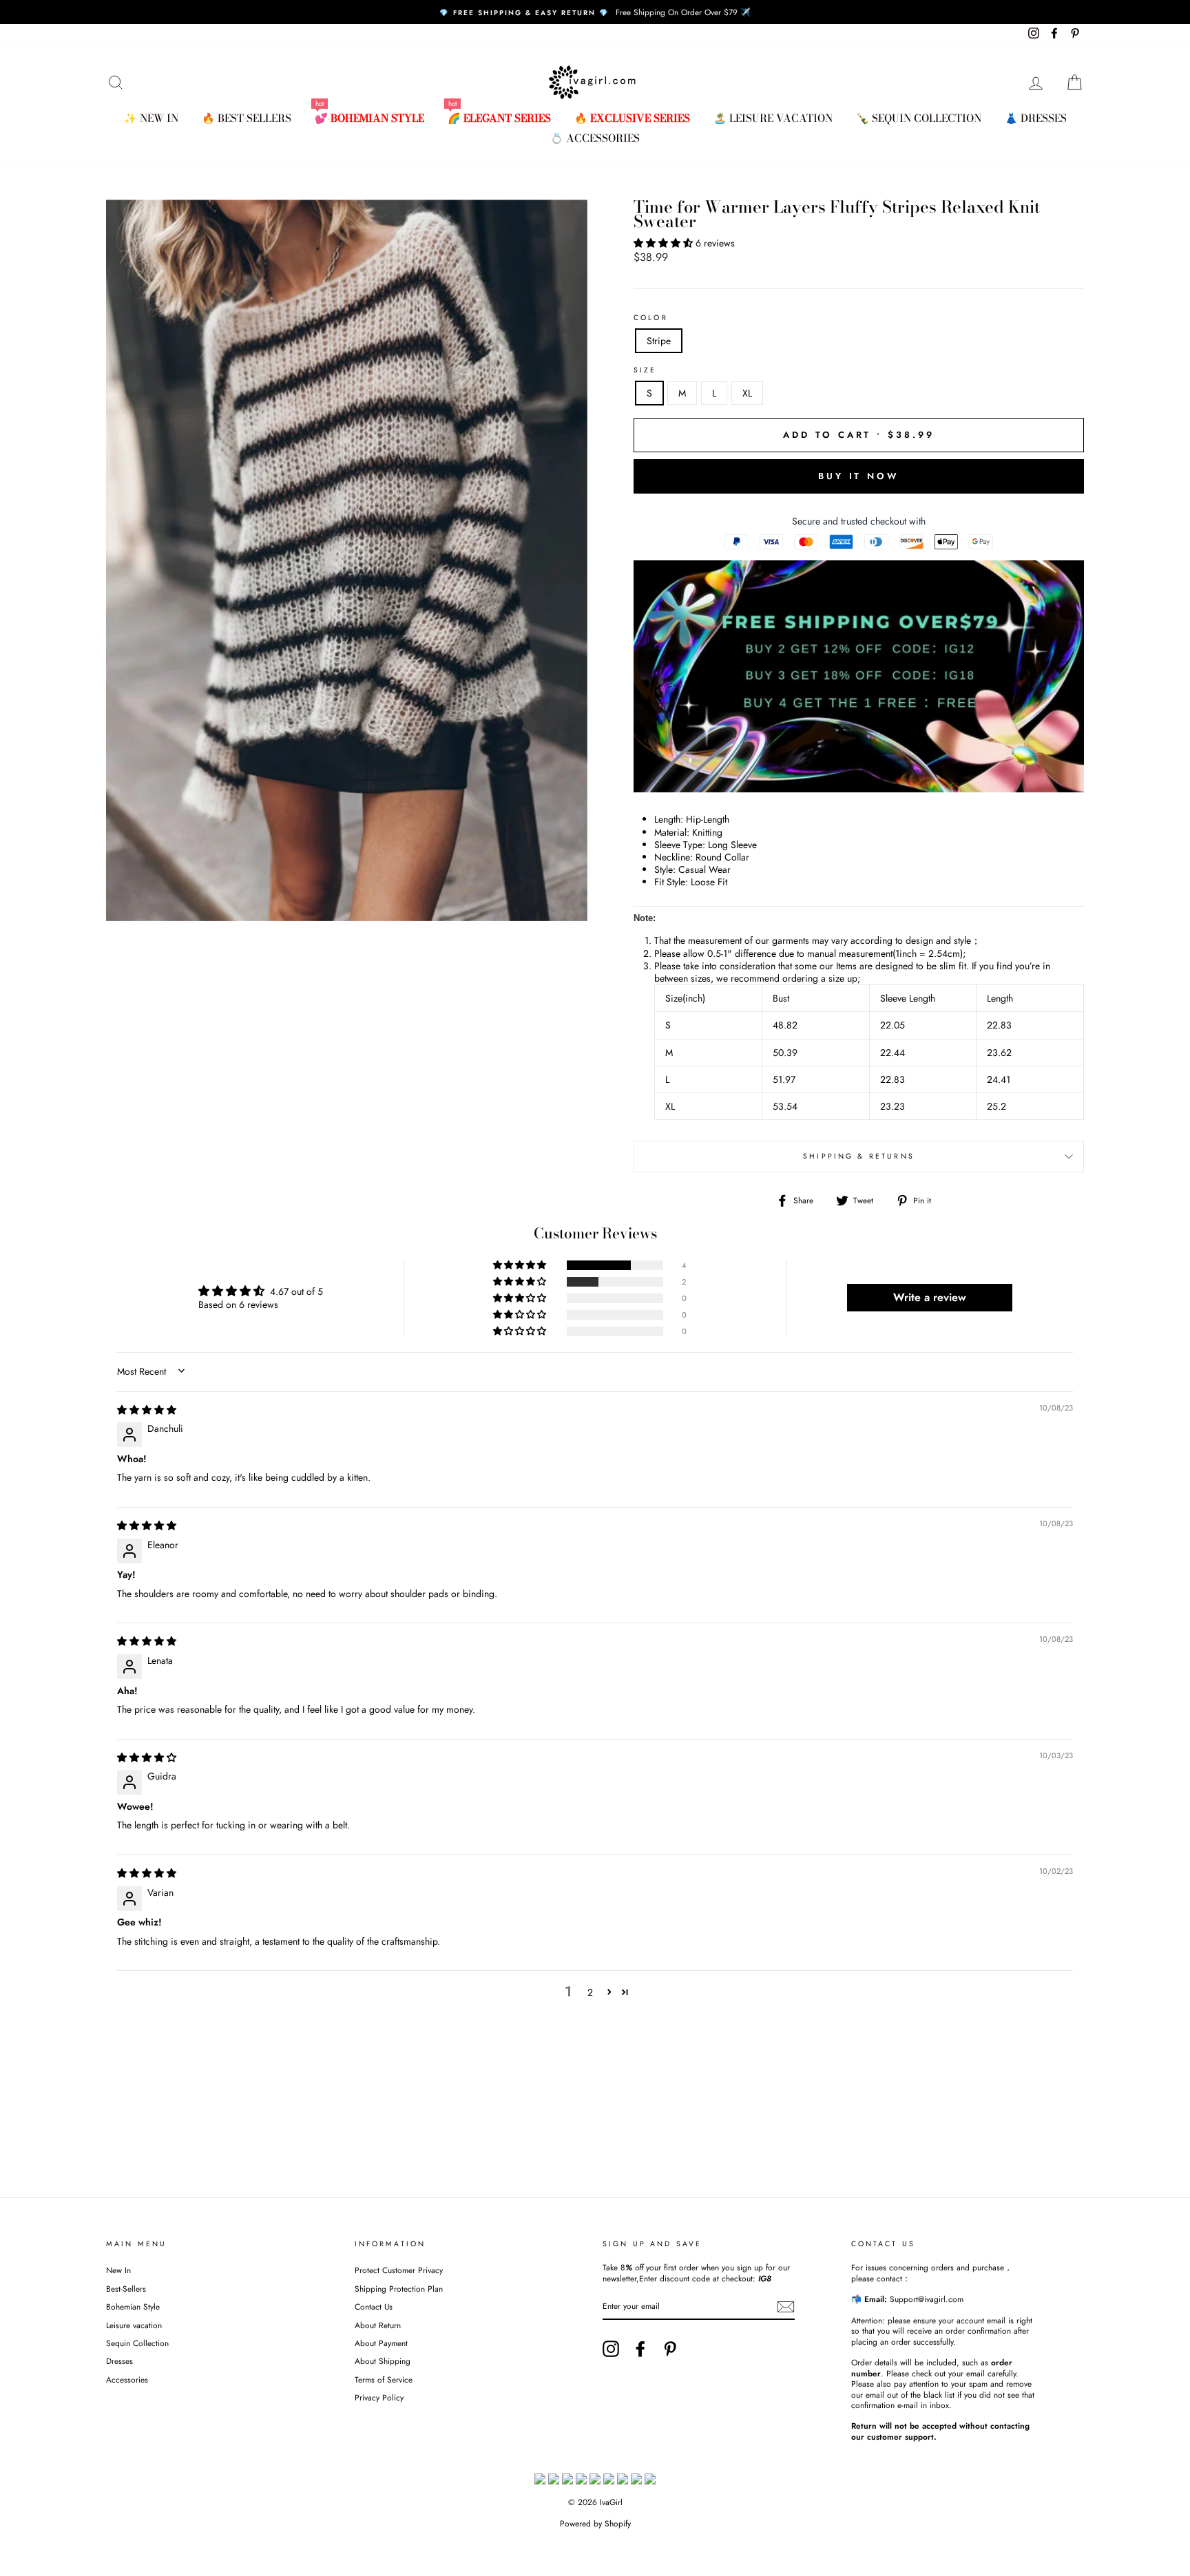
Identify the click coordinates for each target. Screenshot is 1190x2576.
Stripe (659, 341)
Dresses (119, 2361)
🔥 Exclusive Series (632, 118)
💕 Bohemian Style (369, 118)
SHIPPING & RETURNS (859, 1156)
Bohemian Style (133, 2306)
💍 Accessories (595, 138)
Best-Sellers (126, 2289)
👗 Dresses (1036, 118)
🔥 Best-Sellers (247, 118)
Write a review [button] (930, 1297)
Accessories (127, 2379)
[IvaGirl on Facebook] (640, 2349)
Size (645, 370)
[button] (665, 243)
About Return (378, 2325)
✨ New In (151, 118)
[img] (147, 1410)
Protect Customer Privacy (399, 2270)
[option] (595, 12)
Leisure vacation (134, 2325)
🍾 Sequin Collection (919, 118)
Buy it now (859, 476)
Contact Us (374, 2306)
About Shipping (383, 2361)
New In (118, 2270)
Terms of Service (384, 2379)
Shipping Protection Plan (399, 2289)
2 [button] (590, 1992)
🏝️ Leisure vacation (773, 118)
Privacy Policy (379, 2397)
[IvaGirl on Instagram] (611, 2349)
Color (651, 318)
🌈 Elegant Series (499, 118)
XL (747, 393)
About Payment (381, 2343)
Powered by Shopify (595, 2524)
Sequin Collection (137, 2343)
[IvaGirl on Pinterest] (670, 2349)
